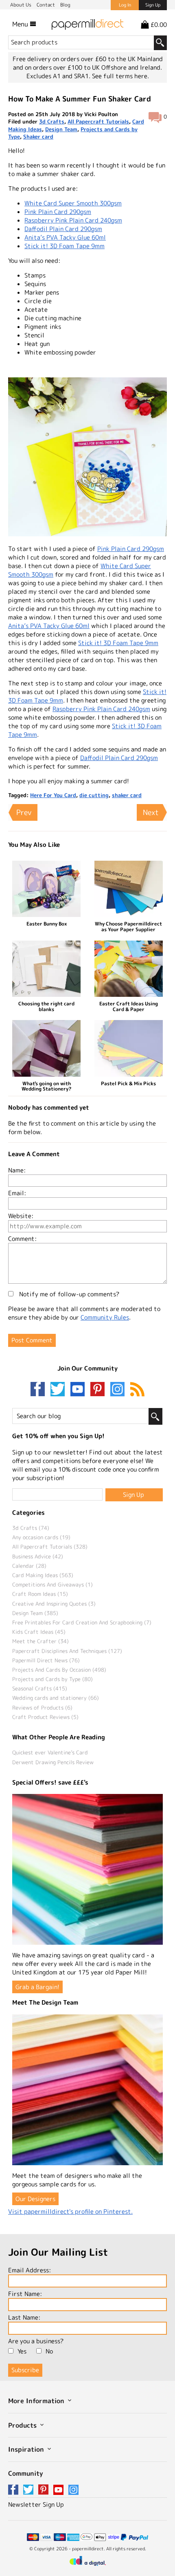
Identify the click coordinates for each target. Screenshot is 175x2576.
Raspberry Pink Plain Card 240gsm (73, 220)
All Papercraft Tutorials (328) (50, 1547)
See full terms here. (120, 76)
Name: (17, 1170)
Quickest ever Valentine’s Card (50, 1752)
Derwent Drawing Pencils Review (53, 1762)
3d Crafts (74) (31, 1528)
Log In (125, 5)
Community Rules (105, 1317)
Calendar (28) (29, 1566)
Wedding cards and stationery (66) (56, 1698)
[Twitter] (59, 1390)
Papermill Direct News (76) (46, 1660)
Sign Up (153, 5)
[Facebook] (39, 1390)
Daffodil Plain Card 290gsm (63, 229)
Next (151, 812)
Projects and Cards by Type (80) (52, 1679)
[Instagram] (117, 1390)
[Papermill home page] (87, 24)
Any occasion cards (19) (41, 1537)
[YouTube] (79, 1390)
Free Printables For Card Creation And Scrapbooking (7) (82, 1622)
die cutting (94, 795)
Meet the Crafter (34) (40, 1641)
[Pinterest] (99, 1390)
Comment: (22, 1239)
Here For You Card (53, 795)
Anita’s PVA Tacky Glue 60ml (65, 237)
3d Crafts (52, 121)
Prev (24, 812)
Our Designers (35, 2199)
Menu (21, 24)
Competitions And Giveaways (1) (52, 1584)
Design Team (61, 129)
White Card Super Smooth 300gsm (73, 203)
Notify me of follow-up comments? (68, 1294)
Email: (17, 1193)
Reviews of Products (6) (42, 1708)
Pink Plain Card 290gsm (58, 212)
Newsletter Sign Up (36, 2504)
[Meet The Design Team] (87, 2090)
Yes (22, 2351)
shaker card (127, 795)
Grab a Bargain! (37, 1987)
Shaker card (38, 137)
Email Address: (30, 2270)
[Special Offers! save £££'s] (87, 1869)
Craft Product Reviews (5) (45, 1717)
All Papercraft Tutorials (98, 121)
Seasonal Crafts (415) (40, 1688)
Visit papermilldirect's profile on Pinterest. (70, 2211)
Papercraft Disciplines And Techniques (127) (67, 1651)
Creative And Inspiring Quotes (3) (54, 1604)
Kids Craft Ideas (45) (39, 1632)
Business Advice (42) (38, 1556)
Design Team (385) (35, 1613)
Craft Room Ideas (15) (40, 1594)
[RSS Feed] (137, 1390)
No (49, 2351)
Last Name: (24, 2317)
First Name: (25, 2294)
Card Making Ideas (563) (43, 1575)
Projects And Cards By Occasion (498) (59, 1670)
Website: (21, 1216)
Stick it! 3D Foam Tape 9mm (65, 246)
